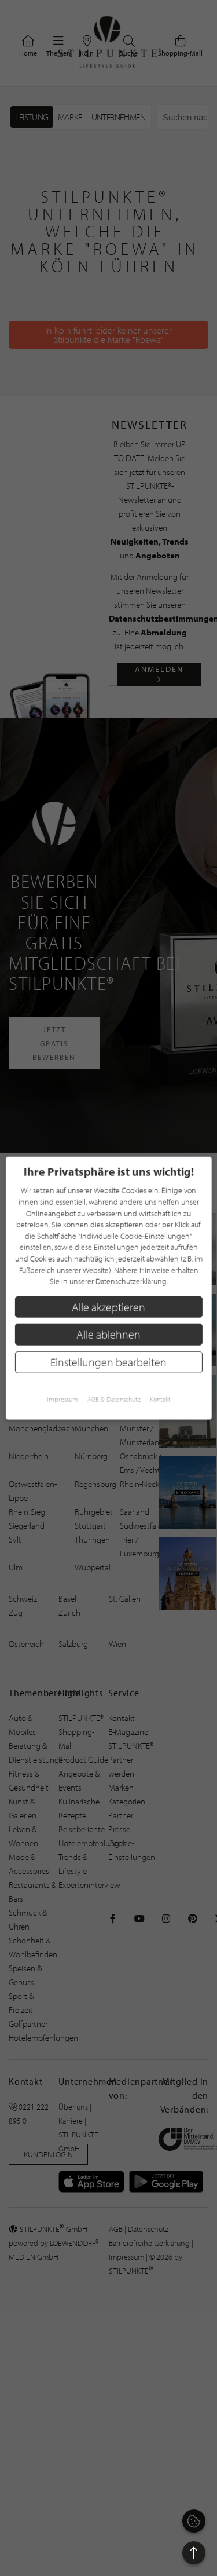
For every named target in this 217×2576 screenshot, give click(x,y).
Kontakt (160, 1399)
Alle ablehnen (108, 1334)
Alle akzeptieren (108, 1307)
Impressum (62, 1399)
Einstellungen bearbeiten (108, 1362)
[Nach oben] (194, 2553)
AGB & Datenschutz (114, 1399)
